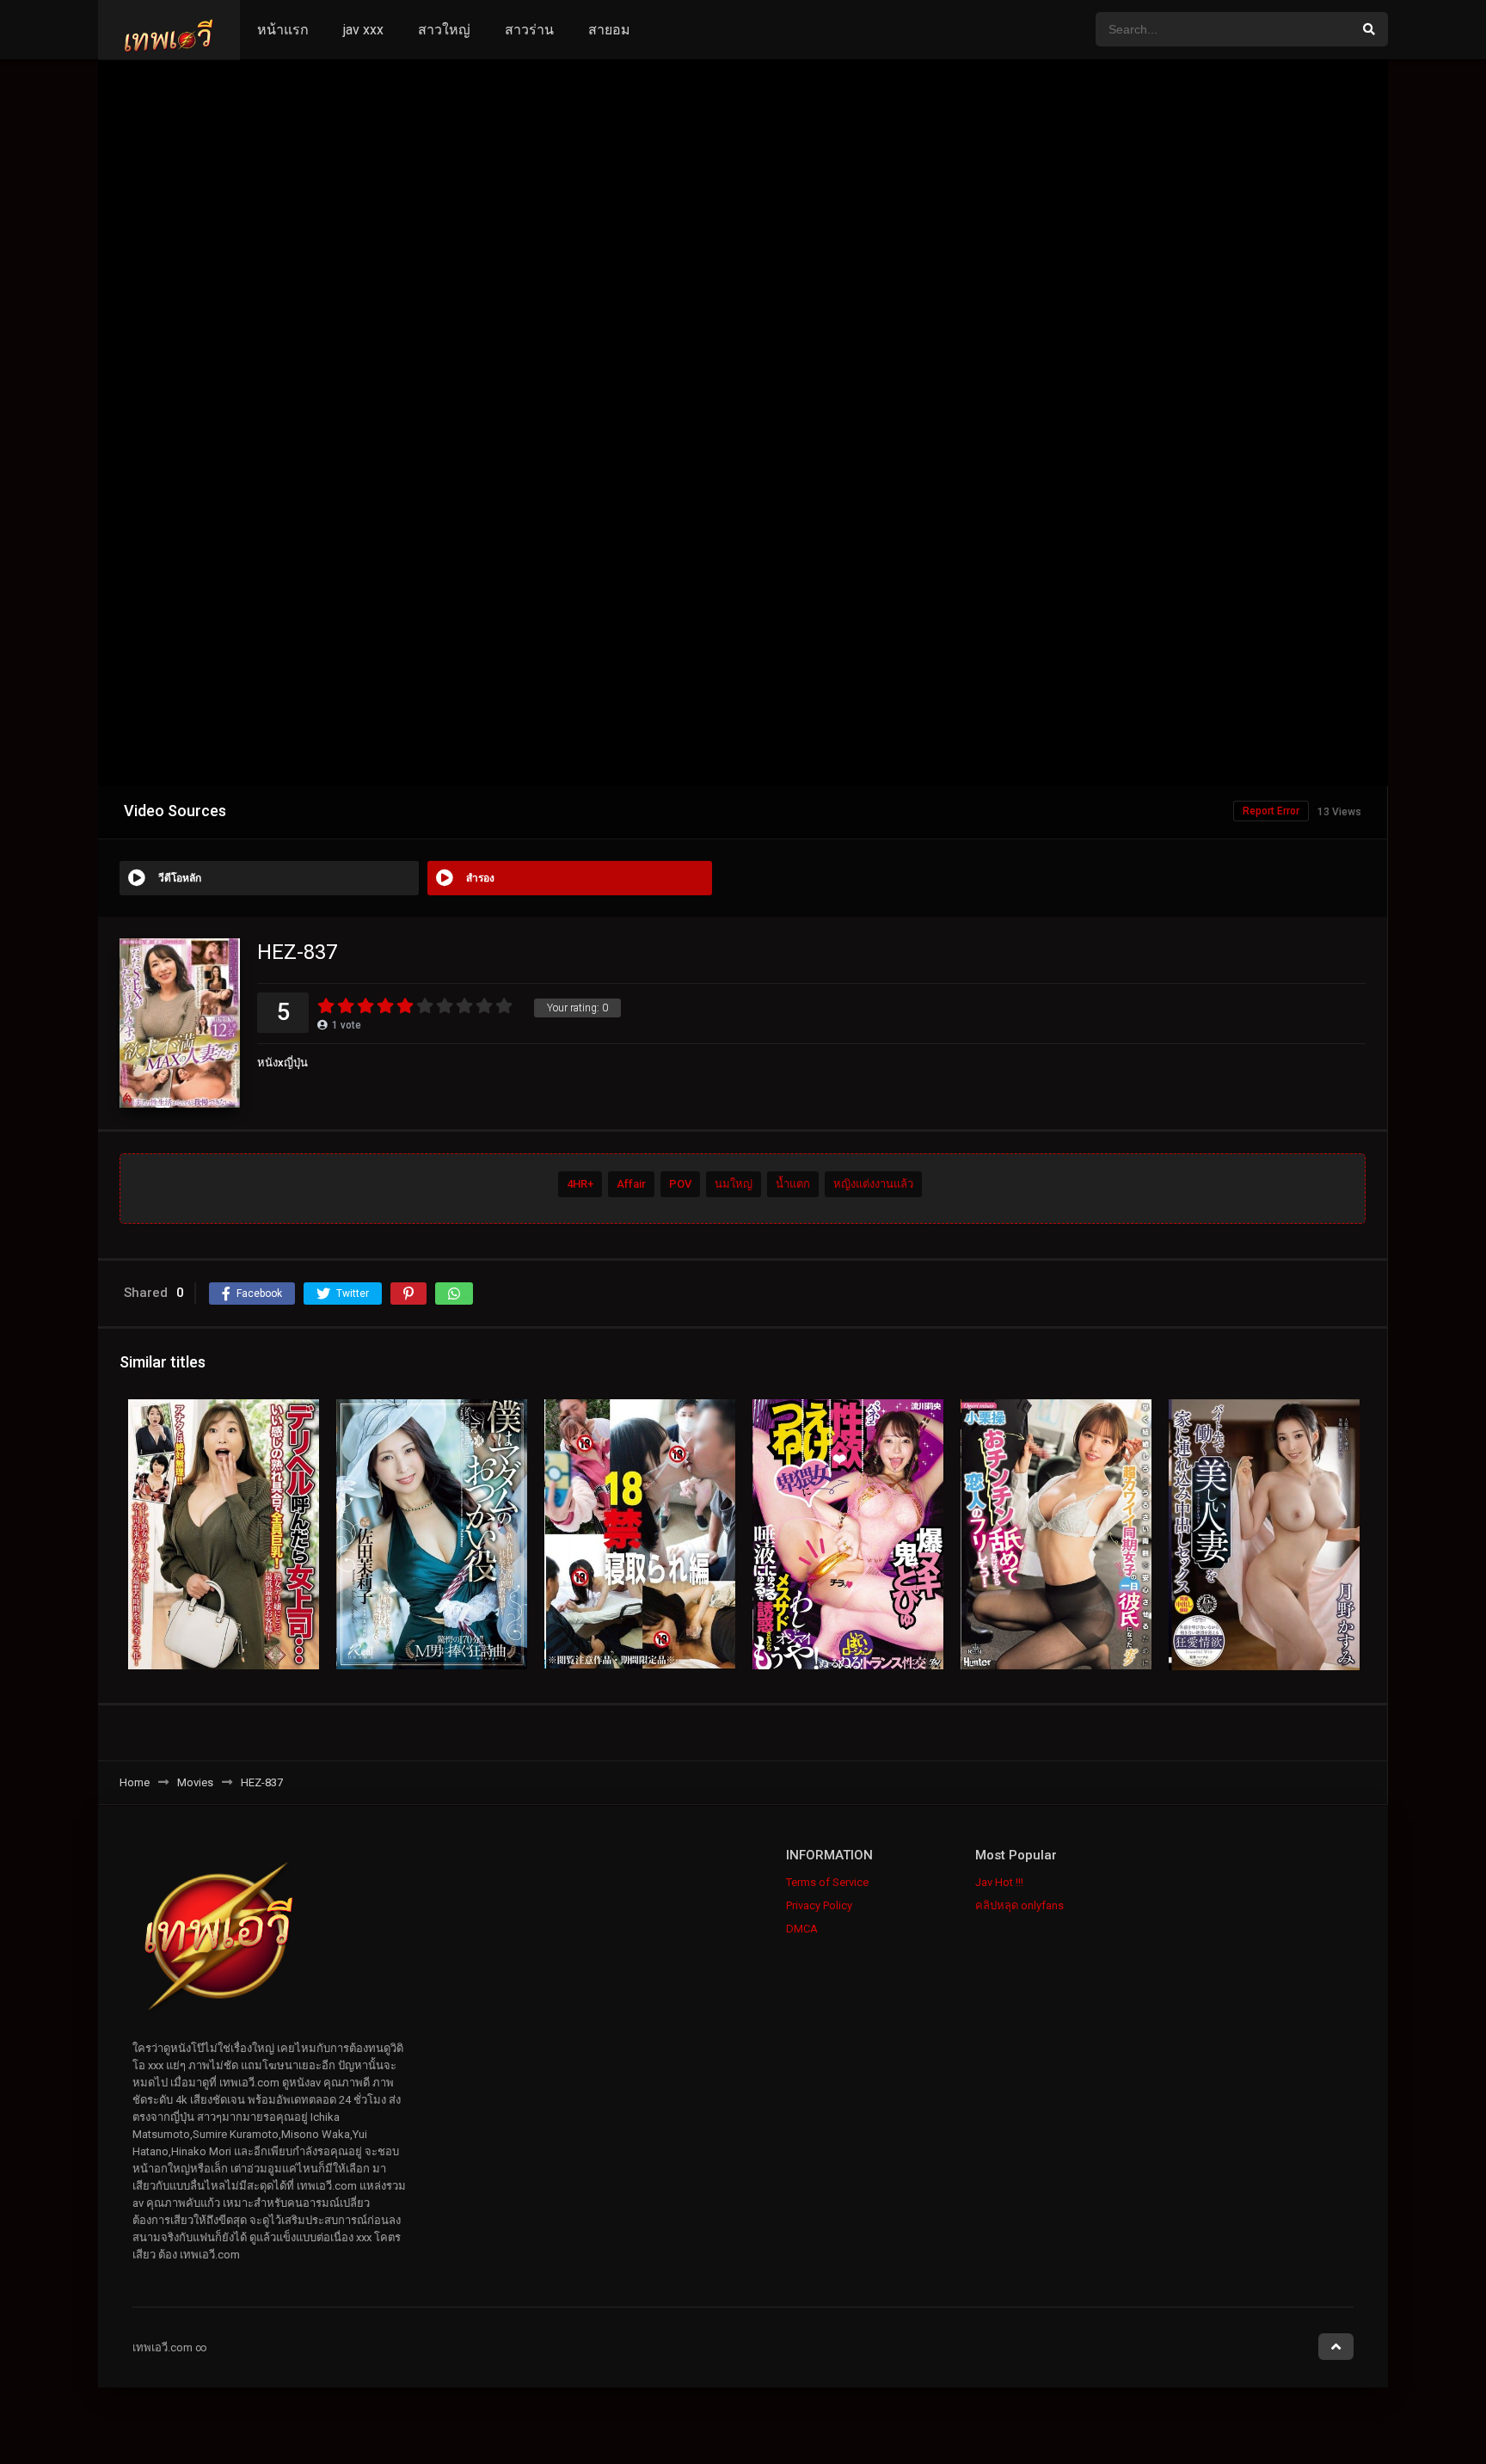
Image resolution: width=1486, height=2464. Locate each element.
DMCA (802, 1929)
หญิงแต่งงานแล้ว (873, 1185)
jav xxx (363, 30)
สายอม (609, 30)
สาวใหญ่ (444, 30)
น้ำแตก (793, 1185)
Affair (631, 1185)
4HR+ (580, 1185)
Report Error (1271, 811)
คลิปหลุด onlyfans (1019, 1905)
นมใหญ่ (734, 1185)
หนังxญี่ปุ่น (282, 1063)
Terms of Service (827, 1882)
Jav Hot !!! (999, 1882)
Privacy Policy (819, 1905)
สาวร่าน (529, 30)
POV (680, 1185)
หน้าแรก (283, 30)
